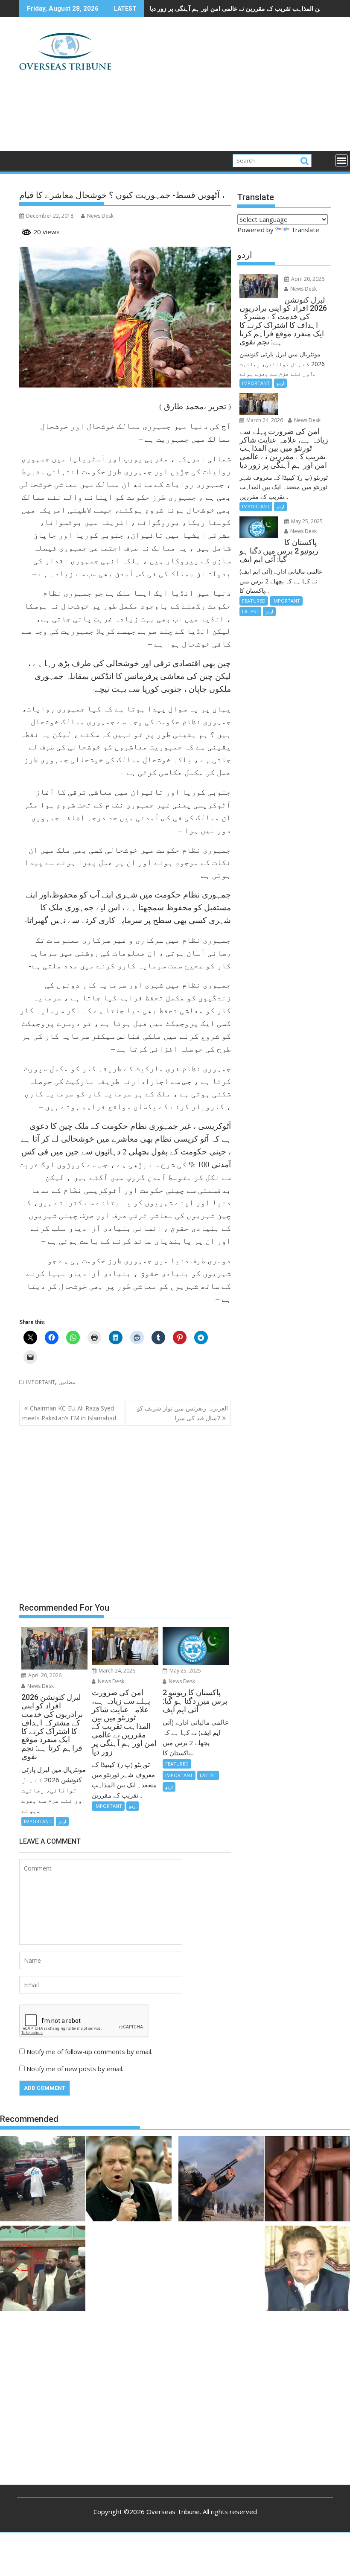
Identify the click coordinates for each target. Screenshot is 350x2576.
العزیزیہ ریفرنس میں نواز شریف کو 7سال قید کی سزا (182, 1413)
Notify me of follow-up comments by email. (89, 2051)
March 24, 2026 (116, 1671)
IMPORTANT (41, 1382)
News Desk (100, 216)
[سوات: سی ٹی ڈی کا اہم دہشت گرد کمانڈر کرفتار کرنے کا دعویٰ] (307, 2180)
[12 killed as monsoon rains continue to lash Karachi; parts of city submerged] (43, 2180)
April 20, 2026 (44, 1675)
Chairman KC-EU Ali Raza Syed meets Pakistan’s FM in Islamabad (69, 1413)
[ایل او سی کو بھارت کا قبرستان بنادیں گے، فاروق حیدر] (307, 2270)
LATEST (208, 1775)
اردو (62, 1821)
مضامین (67, 1382)
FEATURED (177, 1764)
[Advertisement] (225, 87)
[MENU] (341, 160)
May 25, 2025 (185, 1671)
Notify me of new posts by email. (75, 2069)
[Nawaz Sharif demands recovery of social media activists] (129, 2180)
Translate (305, 230)
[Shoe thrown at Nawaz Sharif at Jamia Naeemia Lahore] (43, 2270)
